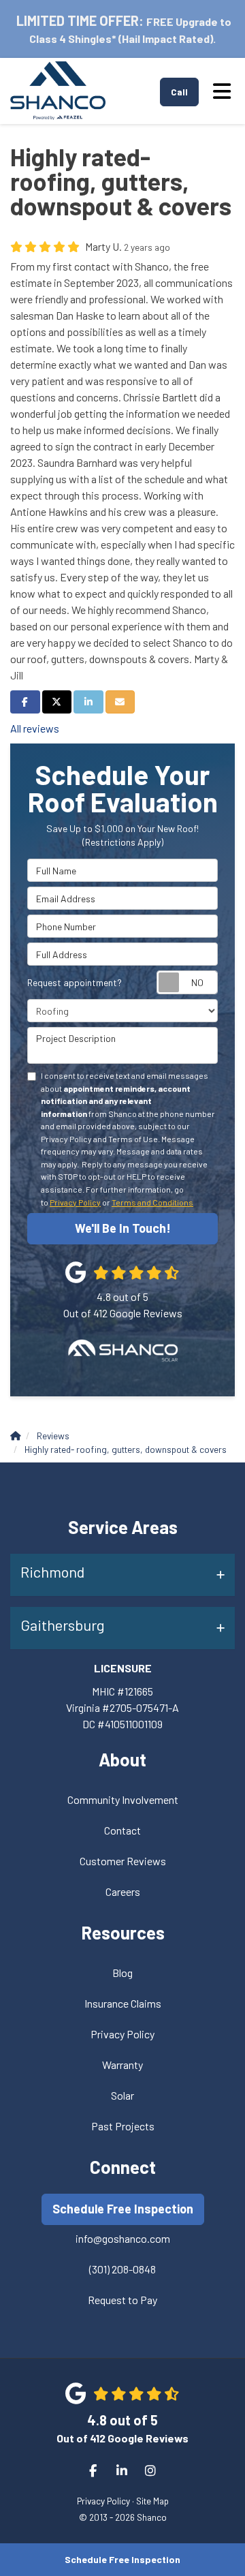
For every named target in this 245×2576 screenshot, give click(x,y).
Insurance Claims (123, 2003)
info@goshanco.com (123, 2238)
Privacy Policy (75, 1202)
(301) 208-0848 (122, 2269)
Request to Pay (122, 2300)
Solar (122, 2095)
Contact (122, 1830)
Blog (122, 1973)
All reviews (35, 728)
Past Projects (123, 2126)
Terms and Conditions (152, 1202)
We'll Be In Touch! (123, 1228)
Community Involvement (123, 1799)
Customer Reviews (123, 1861)
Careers (123, 1891)
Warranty (122, 2065)
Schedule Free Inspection (122, 2559)
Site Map (152, 2501)
